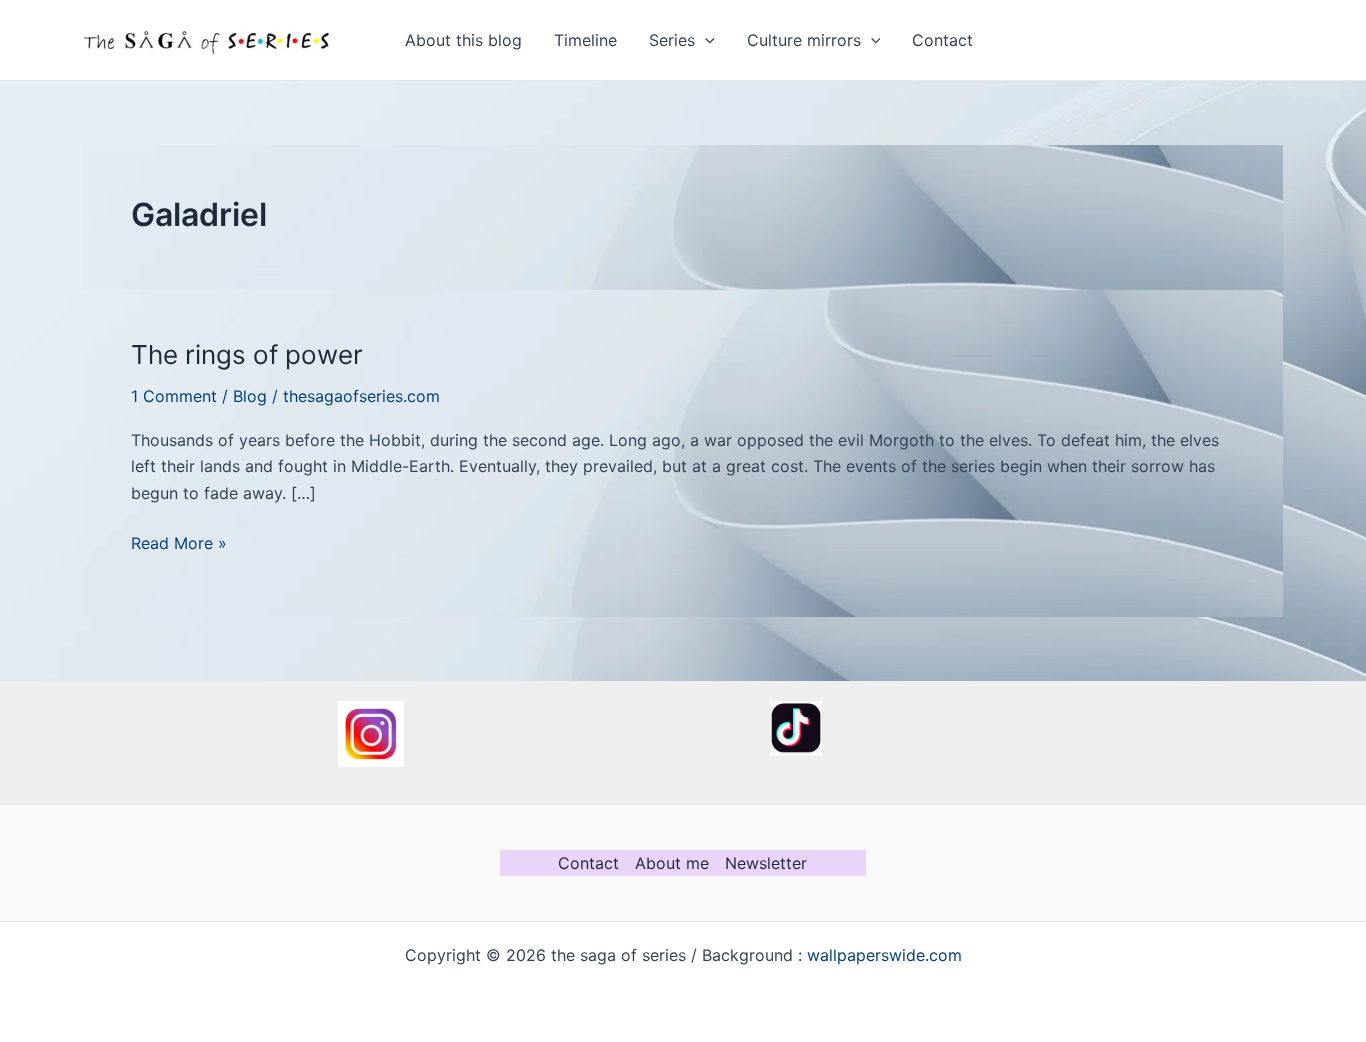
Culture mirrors (804, 40)
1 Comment (174, 396)
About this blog (463, 40)
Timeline (585, 40)
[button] (705, 40)
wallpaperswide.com (884, 955)
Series (672, 40)
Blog (250, 396)
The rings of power (247, 354)
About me (672, 863)
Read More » (179, 544)
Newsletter (766, 863)
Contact (942, 40)
